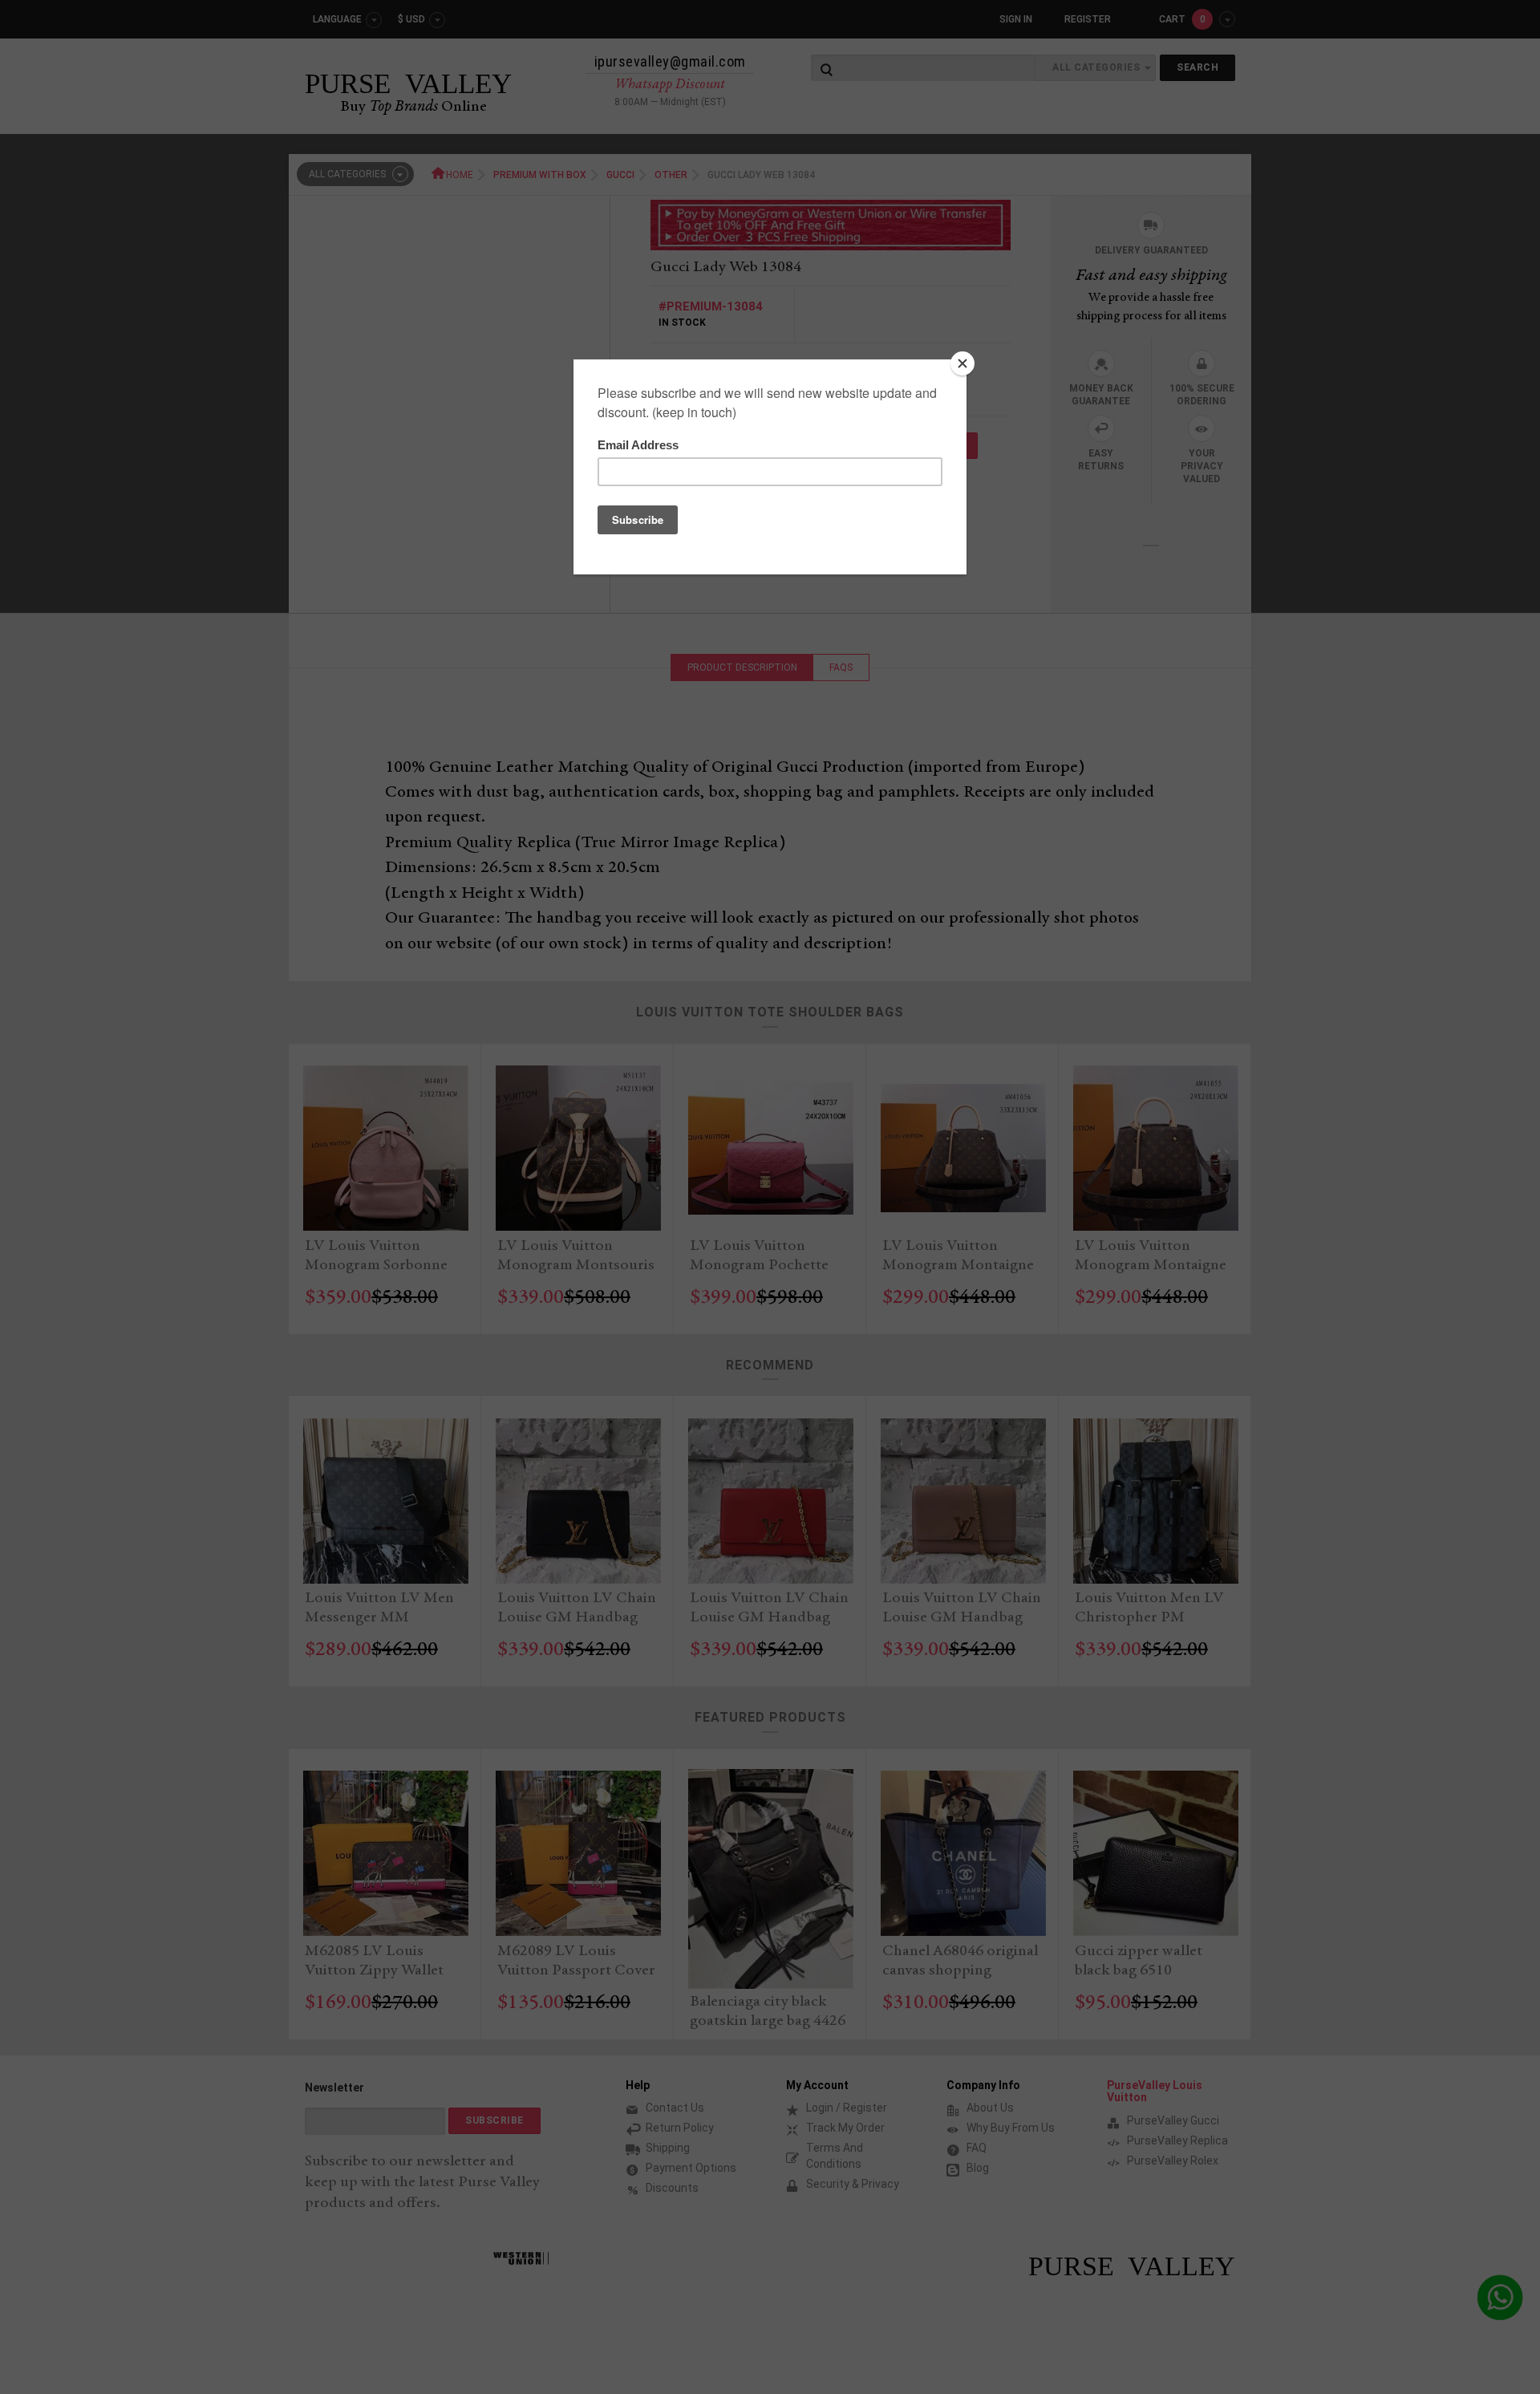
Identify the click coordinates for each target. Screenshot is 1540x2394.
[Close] (962, 363)
